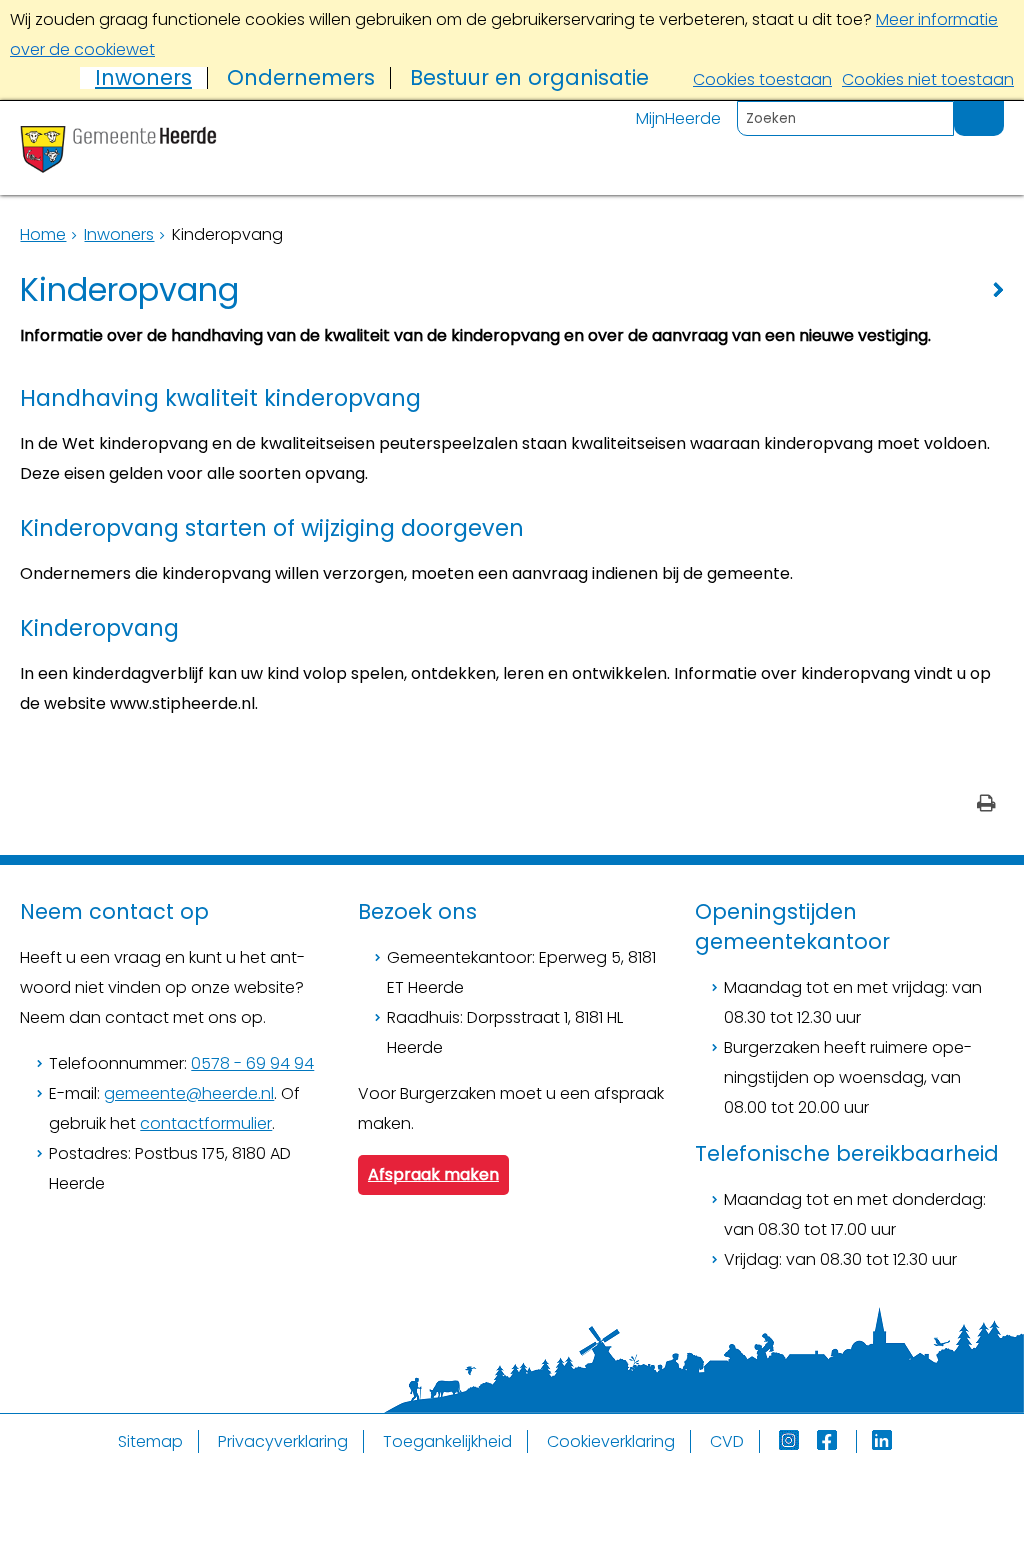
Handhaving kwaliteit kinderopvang (220, 398)
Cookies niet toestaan (928, 79)
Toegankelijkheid (447, 1441)
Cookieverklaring (611, 1441)
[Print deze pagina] (986, 805)
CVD (727, 1441)
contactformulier (206, 1123)
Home (43, 234)
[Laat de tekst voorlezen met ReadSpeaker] (992, 109)
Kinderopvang (99, 628)
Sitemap (150, 1441)
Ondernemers (301, 78)
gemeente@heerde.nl (189, 1093)
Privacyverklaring (283, 1441)
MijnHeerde (678, 118)
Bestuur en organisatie (529, 78)
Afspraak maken (433, 1174)
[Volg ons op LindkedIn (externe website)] (884, 1441)
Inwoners (143, 78)
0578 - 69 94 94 (252, 1063)
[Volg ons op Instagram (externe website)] (791, 1441)
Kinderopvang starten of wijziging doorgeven (272, 528)
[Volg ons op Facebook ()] (837, 1441)
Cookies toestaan (762, 79)
